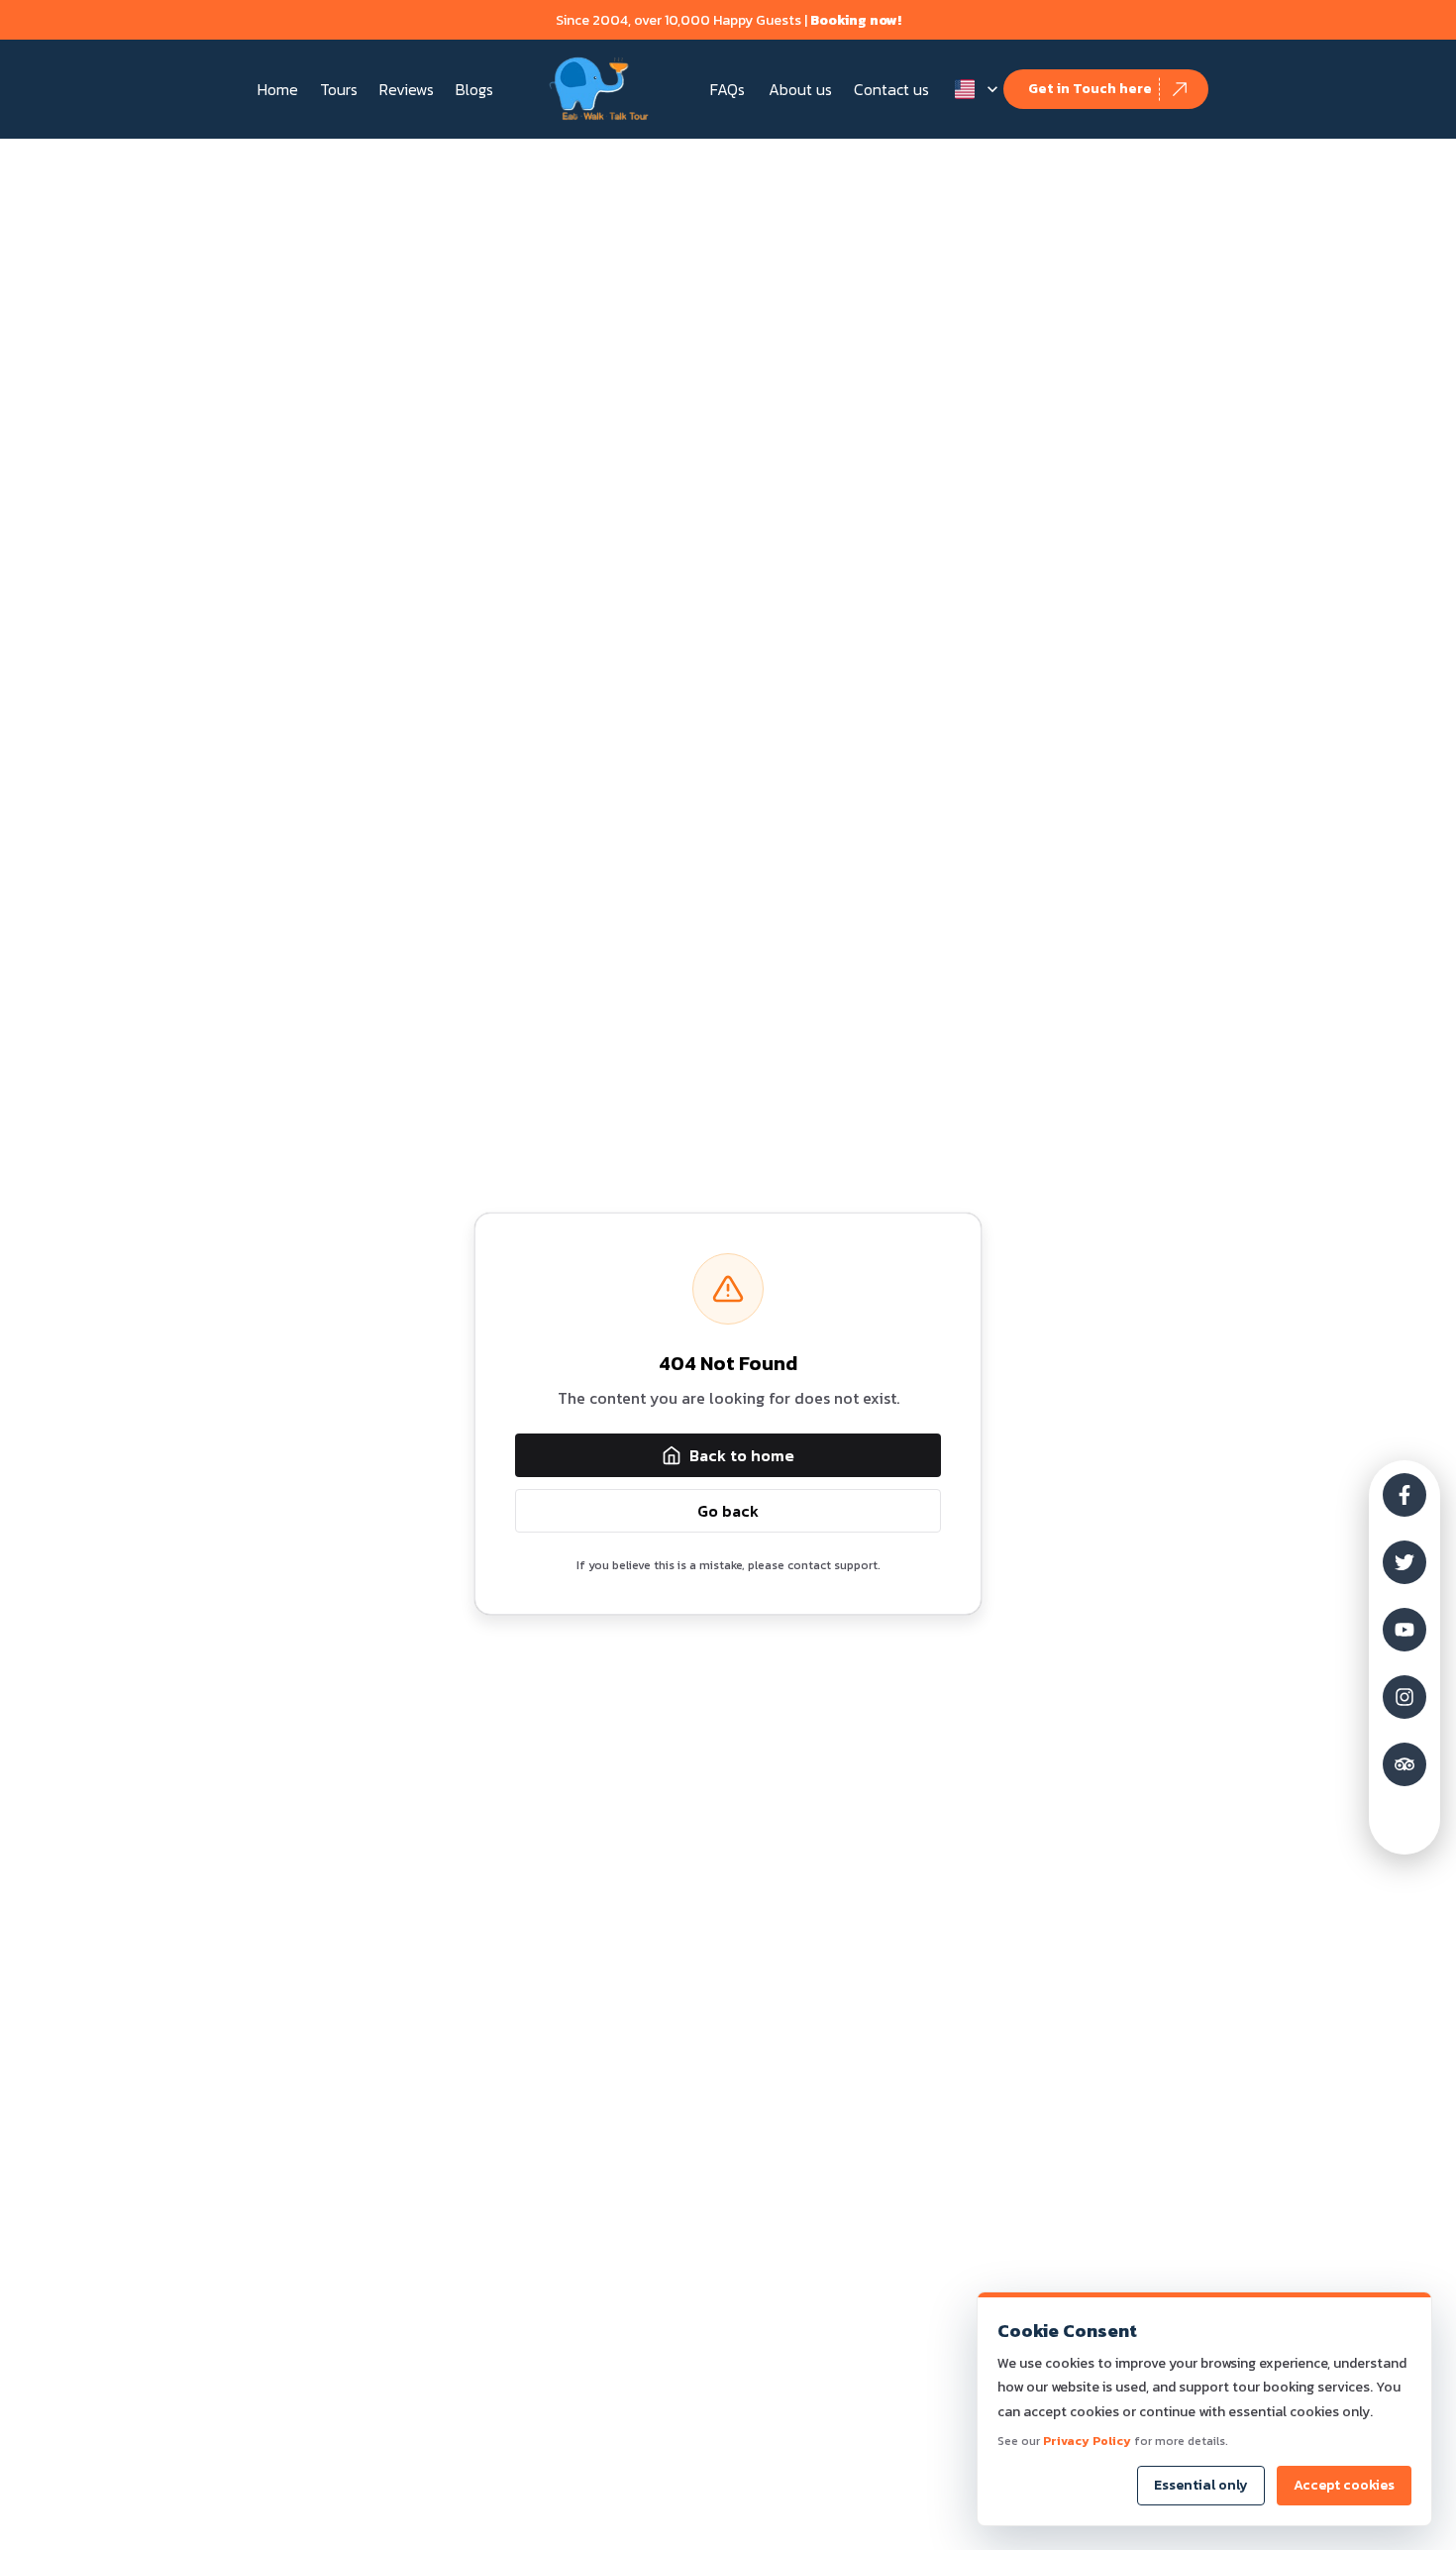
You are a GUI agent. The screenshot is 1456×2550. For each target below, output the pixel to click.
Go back (728, 1511)
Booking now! (856, 20)
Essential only (1201, 2485)
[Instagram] (1404, 1697)
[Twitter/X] (1404, 1562)
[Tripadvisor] (1404, 1764)
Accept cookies (1344, 2485)
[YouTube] (1404, 1630)
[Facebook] (1404, 1495)
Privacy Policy (1087, 2441)
